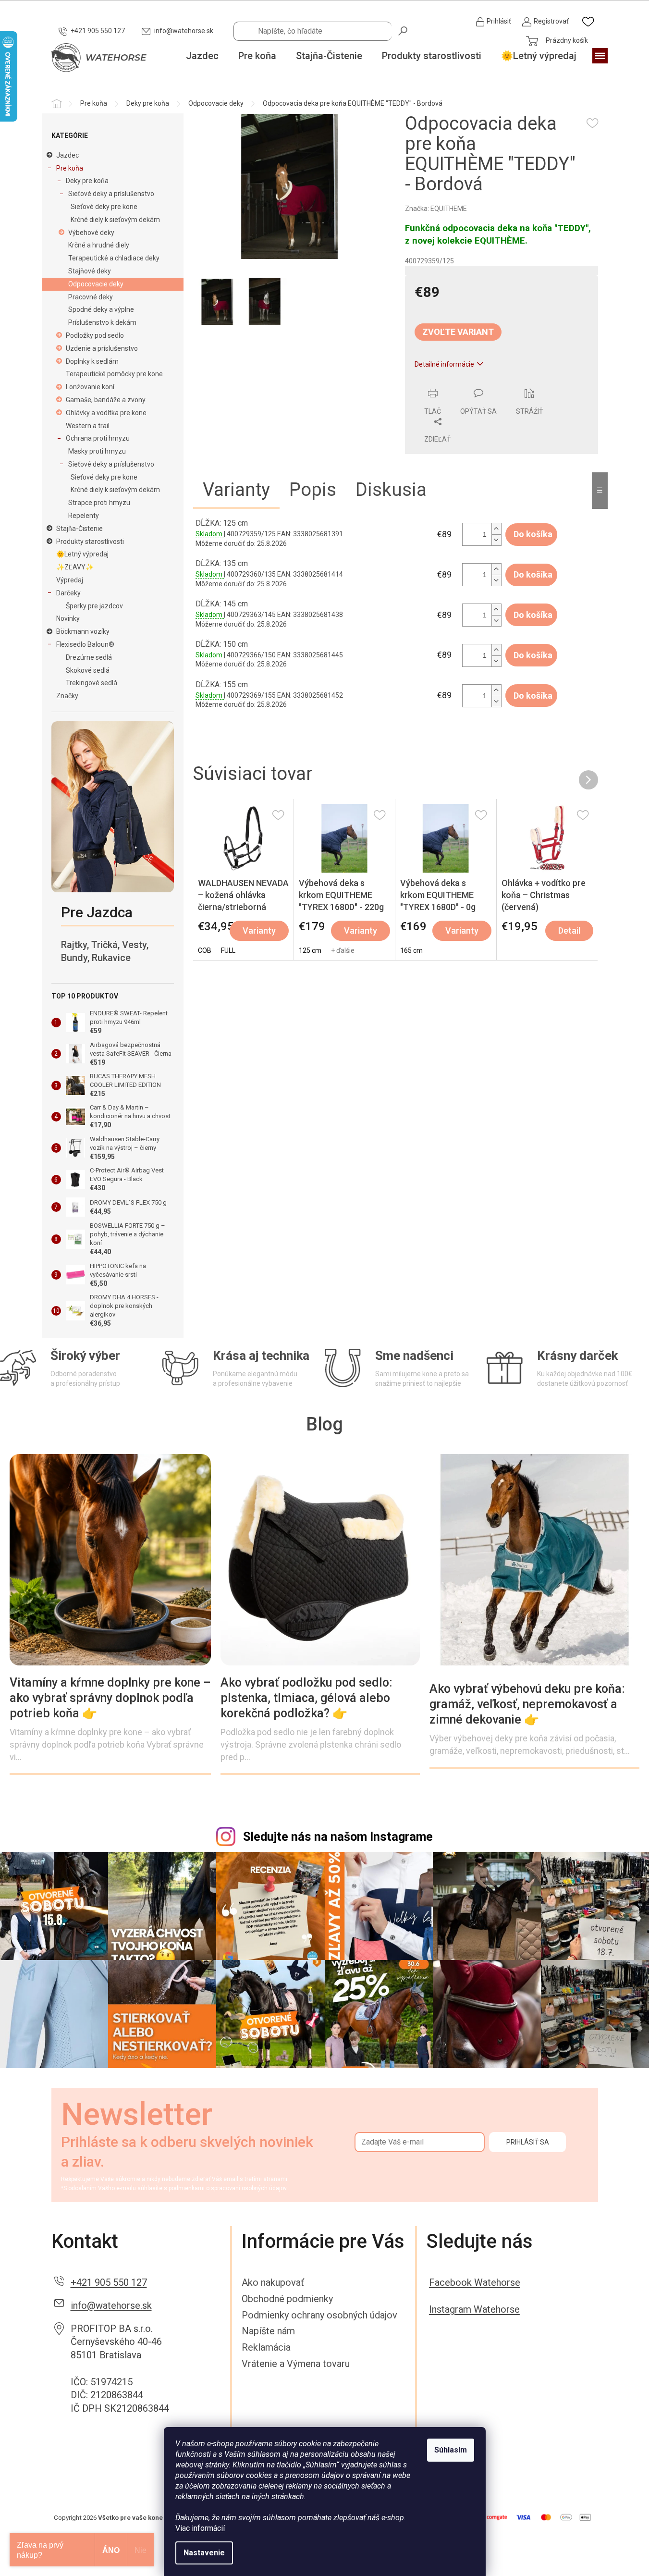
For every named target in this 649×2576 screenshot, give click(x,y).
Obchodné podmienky (287, 2299)
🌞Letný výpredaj (82, 554)
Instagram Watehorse (474, 2309)
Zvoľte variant (458, 332)
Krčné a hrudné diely (99, 245)
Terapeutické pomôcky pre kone (114, 374)
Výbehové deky (91, 233)
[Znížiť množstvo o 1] (496, 540)
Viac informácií (200, 2528)
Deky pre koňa (87, 181)
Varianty (259, 931)
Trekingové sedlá (92, 683)
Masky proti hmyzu (97, 451)
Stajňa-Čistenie (80, 529)
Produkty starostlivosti (90, 542)
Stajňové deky (90, 271)
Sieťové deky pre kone (104, 207)
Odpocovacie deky (96, 284)
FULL (228, 950)
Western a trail (88, 426)
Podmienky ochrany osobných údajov (319, 2315)
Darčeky (68, 593)
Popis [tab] (313, 490)
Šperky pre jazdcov (94, 606)
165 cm (411, 950)
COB (205, 950)
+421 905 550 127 (109, 2282)
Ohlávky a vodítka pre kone (106, 413)
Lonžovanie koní (90, 387)
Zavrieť (471, 383)
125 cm (310, 950)
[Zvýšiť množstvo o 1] (496, 529)
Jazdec (67, 155)
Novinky (68, 618)
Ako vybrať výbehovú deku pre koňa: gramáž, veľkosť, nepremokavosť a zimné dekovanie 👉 (527, 1704)
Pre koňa (70, 168)
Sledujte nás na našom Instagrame (338, 1837)
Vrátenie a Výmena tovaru (296, 2364)
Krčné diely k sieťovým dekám (115, 220)
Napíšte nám (268, 2331)
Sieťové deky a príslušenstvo (111, 194)
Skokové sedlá (88, 670)
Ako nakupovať (273, 2282)
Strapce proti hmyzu (99, 503)
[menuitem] (202, 56)
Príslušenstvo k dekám (102, 322)
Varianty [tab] (236, 490)
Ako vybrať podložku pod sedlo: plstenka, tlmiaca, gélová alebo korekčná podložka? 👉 (306, 1698)
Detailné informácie (444, 364)
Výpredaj (70, 580)
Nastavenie (204, 2553)
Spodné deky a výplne (101, 309)
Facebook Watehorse (475, 2282)
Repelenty (84, 516)
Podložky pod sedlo (95, 335)
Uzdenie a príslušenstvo (102, 348)
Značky (67, 696)
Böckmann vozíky (83, 631)
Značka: (436, 209)
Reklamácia (266, 2347)
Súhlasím (451, 2450)
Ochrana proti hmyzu (98, 438)
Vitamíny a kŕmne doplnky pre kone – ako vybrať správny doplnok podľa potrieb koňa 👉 (110, 1698)
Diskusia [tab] (391, 490)
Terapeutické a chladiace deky (114, 258)
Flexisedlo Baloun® (85, 644)
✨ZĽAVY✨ (75, 567)
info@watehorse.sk (111, 2305)
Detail (569, 931)
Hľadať (404, 30)
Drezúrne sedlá (89, 657)
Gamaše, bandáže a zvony (106, 400)
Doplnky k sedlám (92, 361)
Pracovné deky (91, 297)
